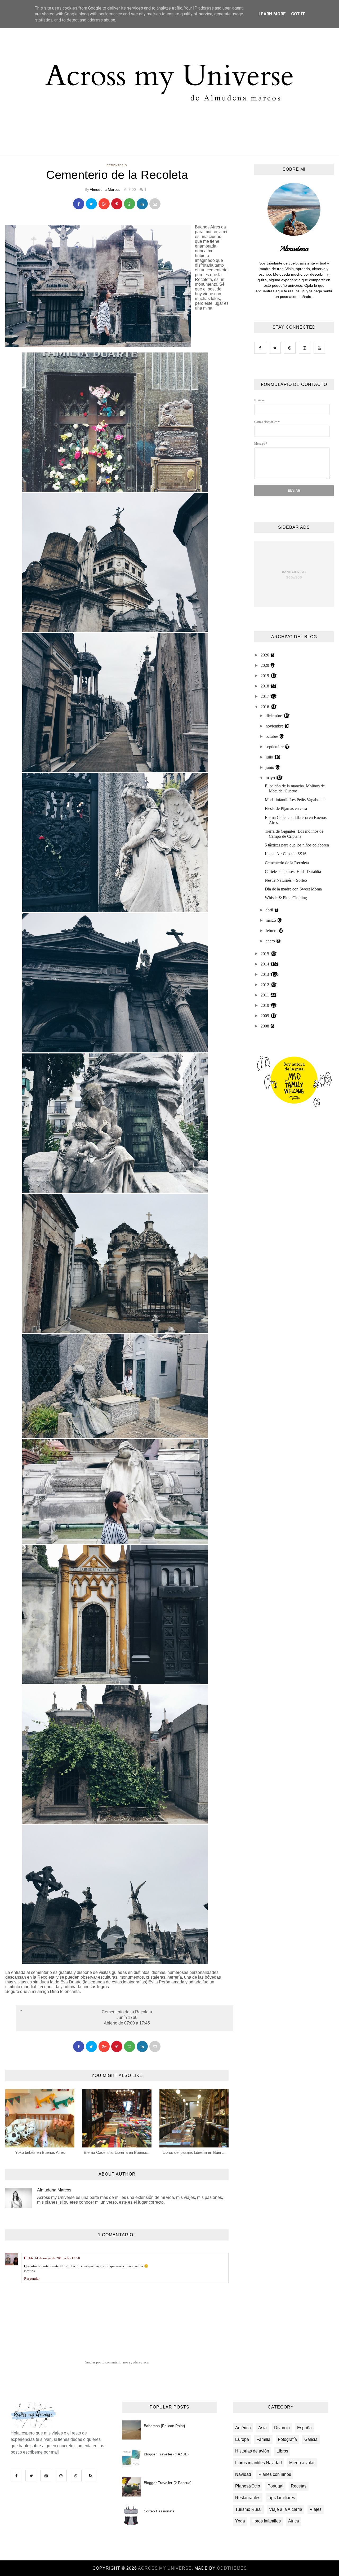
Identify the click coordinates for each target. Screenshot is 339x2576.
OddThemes (232, 2568)
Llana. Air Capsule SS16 (286, 854)
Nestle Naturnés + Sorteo (286, 880)
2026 (265, 655)
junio (270, 767)
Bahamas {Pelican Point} (164, 2426)
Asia (262, 2428)
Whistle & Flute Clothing (286, 898)
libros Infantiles (267, 2521)
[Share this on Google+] (104, 204)
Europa (242, 2439)
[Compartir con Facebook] (79, 204)
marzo (271, 920)
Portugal (275, 2486)
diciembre (274, 716)
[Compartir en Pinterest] (155, 204)
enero (271, 941)
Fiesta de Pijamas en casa (286, 808)
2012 (265, 985)
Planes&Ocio (248, 2486)
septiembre (275, 747)
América (243, 2428)
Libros (282, 2451)
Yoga (240, 2521)
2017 (265, 696)
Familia (263, 2439)
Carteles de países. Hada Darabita (293, 872)
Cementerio (117, 165)
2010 (265, 1005)
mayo (271, 778)
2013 (265, 974)
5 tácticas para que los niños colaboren (297, 845)
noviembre (275, 726)
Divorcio (282, 2428)
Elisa (28, 2258)
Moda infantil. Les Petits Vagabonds (295, 800)
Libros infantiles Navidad (258, 2463)
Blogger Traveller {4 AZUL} (166, 2454)
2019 (265, 676)
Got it (298, 14)
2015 (265, 954)
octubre (272, 736)
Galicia (311, 2439)
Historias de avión (252, 2451)
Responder (32, 2279)
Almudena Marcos (105, 189)
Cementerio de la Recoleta (287, 863)
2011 (265, 995)
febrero (272, 931)
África (294, 2521)
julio (270, 757)
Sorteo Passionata (159, 2511)
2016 (265, 707)
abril (270, 910)
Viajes (316, 2509)
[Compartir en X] (91, 204)
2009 (265, 1016)
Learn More (272, 14)
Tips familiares (281, 2498)
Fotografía (287, 2439)
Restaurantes (248, 2498)
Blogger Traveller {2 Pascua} (168, 2483)
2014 (265, 964)
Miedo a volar (302, 2463)
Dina (55, 1991)
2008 (265, 1026)
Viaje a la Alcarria (286, 2509)
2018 (265, 686)
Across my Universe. (166, 2568)
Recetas (299, 2486)
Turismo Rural (248, 2509)
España (304, 2428)
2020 (265, 665)
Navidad (243, 2474)
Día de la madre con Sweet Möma (293, 889)
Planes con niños (275, 2474)
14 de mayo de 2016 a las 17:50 (57, 2258)
